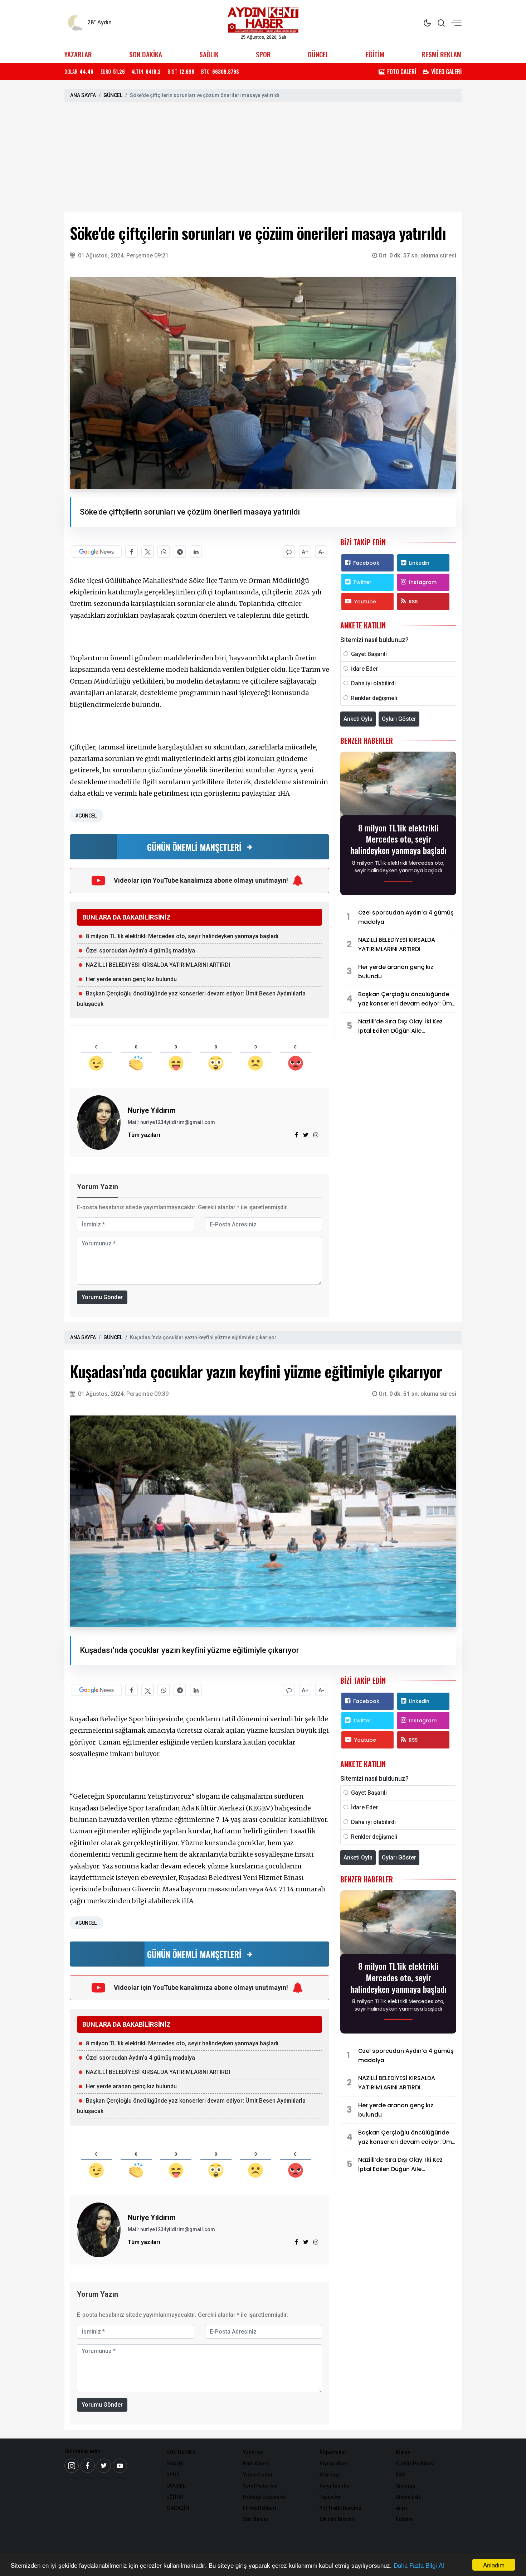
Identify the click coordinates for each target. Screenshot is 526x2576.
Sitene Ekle (408, 2497)
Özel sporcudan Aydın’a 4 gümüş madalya (140, 951)
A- (321, 552)
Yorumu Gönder (102, 1297)
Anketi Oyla (358, 719)
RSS (413, 602)
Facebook (366, 563)
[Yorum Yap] (289, 552)
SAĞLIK (209, 54)
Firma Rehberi (260, 2508)
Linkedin (419, 563)
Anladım (494, 2565)
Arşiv (402, 2508)
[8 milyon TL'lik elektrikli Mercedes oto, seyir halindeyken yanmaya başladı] (398, 786)
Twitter (362, 582)
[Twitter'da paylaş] (148, 552)
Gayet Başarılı (369, 654)
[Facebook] (88, 2466)
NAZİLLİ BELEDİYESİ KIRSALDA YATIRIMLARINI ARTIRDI (158, 965)
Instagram (423, 582)
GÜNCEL (318, 54)
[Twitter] (104, 2466)
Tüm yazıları (144, 1135)
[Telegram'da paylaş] (180, 552)
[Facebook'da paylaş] (131, 552)
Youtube (365, 602)
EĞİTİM (375, 54)
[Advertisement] (263, 158)
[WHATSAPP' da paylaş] (164, 552)
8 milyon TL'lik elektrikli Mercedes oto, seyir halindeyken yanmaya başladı (182, 936)
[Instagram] (316, 1135)
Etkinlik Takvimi (337, 2519)
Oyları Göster (399, 719)
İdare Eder (364, 669)
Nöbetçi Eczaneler (264, 2497)
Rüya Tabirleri (336, 2486)
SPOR (263, 54)
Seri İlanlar (256, 2519)
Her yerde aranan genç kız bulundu (131, 979)
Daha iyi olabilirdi (373, 683)
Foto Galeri (256, 2464)
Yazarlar (253, 2452)
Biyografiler (334, 2464)
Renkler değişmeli (374, 698)
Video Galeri (258, 2475)
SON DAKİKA (146, 54)
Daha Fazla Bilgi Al (419, 2565)
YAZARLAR (78, 54)
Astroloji (330, 2475)
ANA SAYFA (83, 95)
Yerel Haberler (260, 2486)
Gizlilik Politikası (415, 2464)
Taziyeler (330, 2497)
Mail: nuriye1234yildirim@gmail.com (171, 1122)
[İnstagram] (72, 2466)
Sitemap (405, 2486)
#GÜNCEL (86, 816)
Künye (403, 2452)
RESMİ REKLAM (442, 54)
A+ (305, 552)
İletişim (404, 2519)
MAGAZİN (178, 2508)
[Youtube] (120, 2466)
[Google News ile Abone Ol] (97, 552)
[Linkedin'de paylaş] (196, 552)
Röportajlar (333, 2452)
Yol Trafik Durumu (340, 2508)
